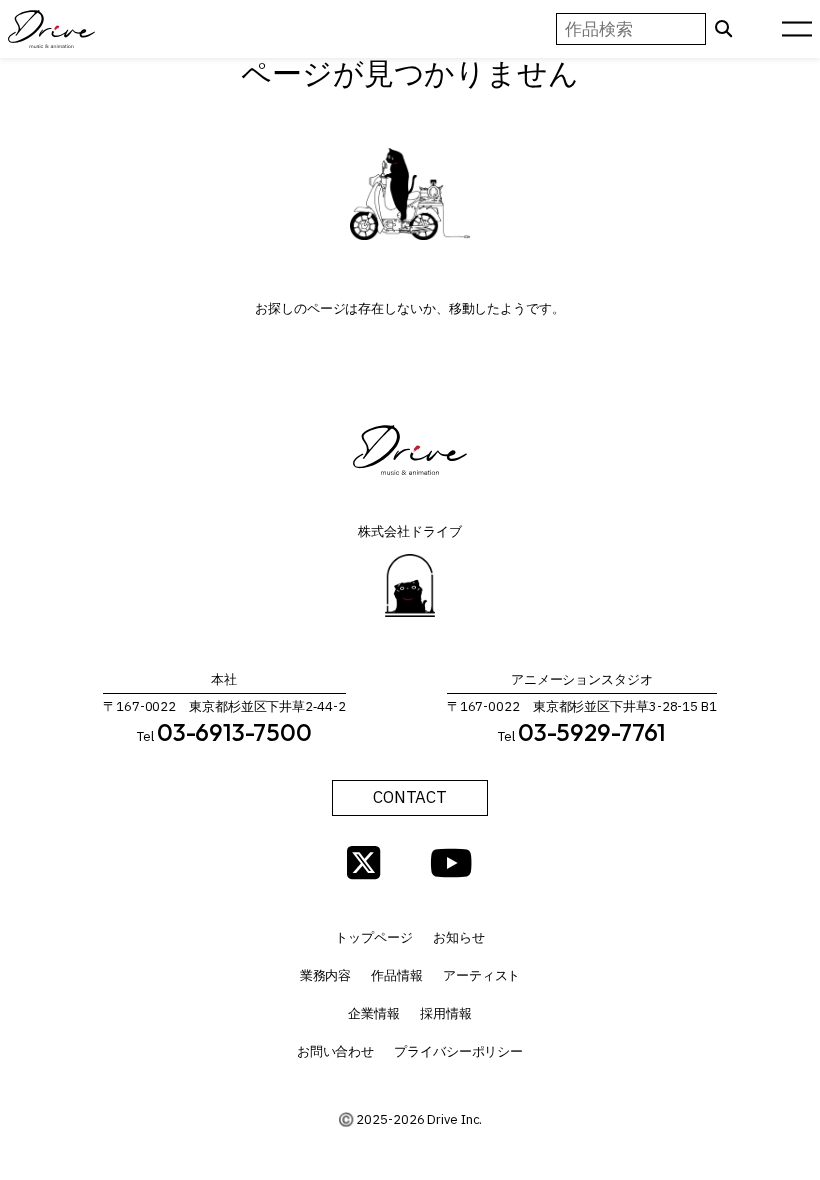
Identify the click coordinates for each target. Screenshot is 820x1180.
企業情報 (374, 1013)
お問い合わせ (335, 1051)
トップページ (373, 937)
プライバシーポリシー (458, 1051)
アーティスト (481, 975)
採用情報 (446, 1013)
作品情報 (397, 975)
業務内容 (326, 975)
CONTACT (410, 797)
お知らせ (459, 937)
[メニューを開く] (797, 29)
